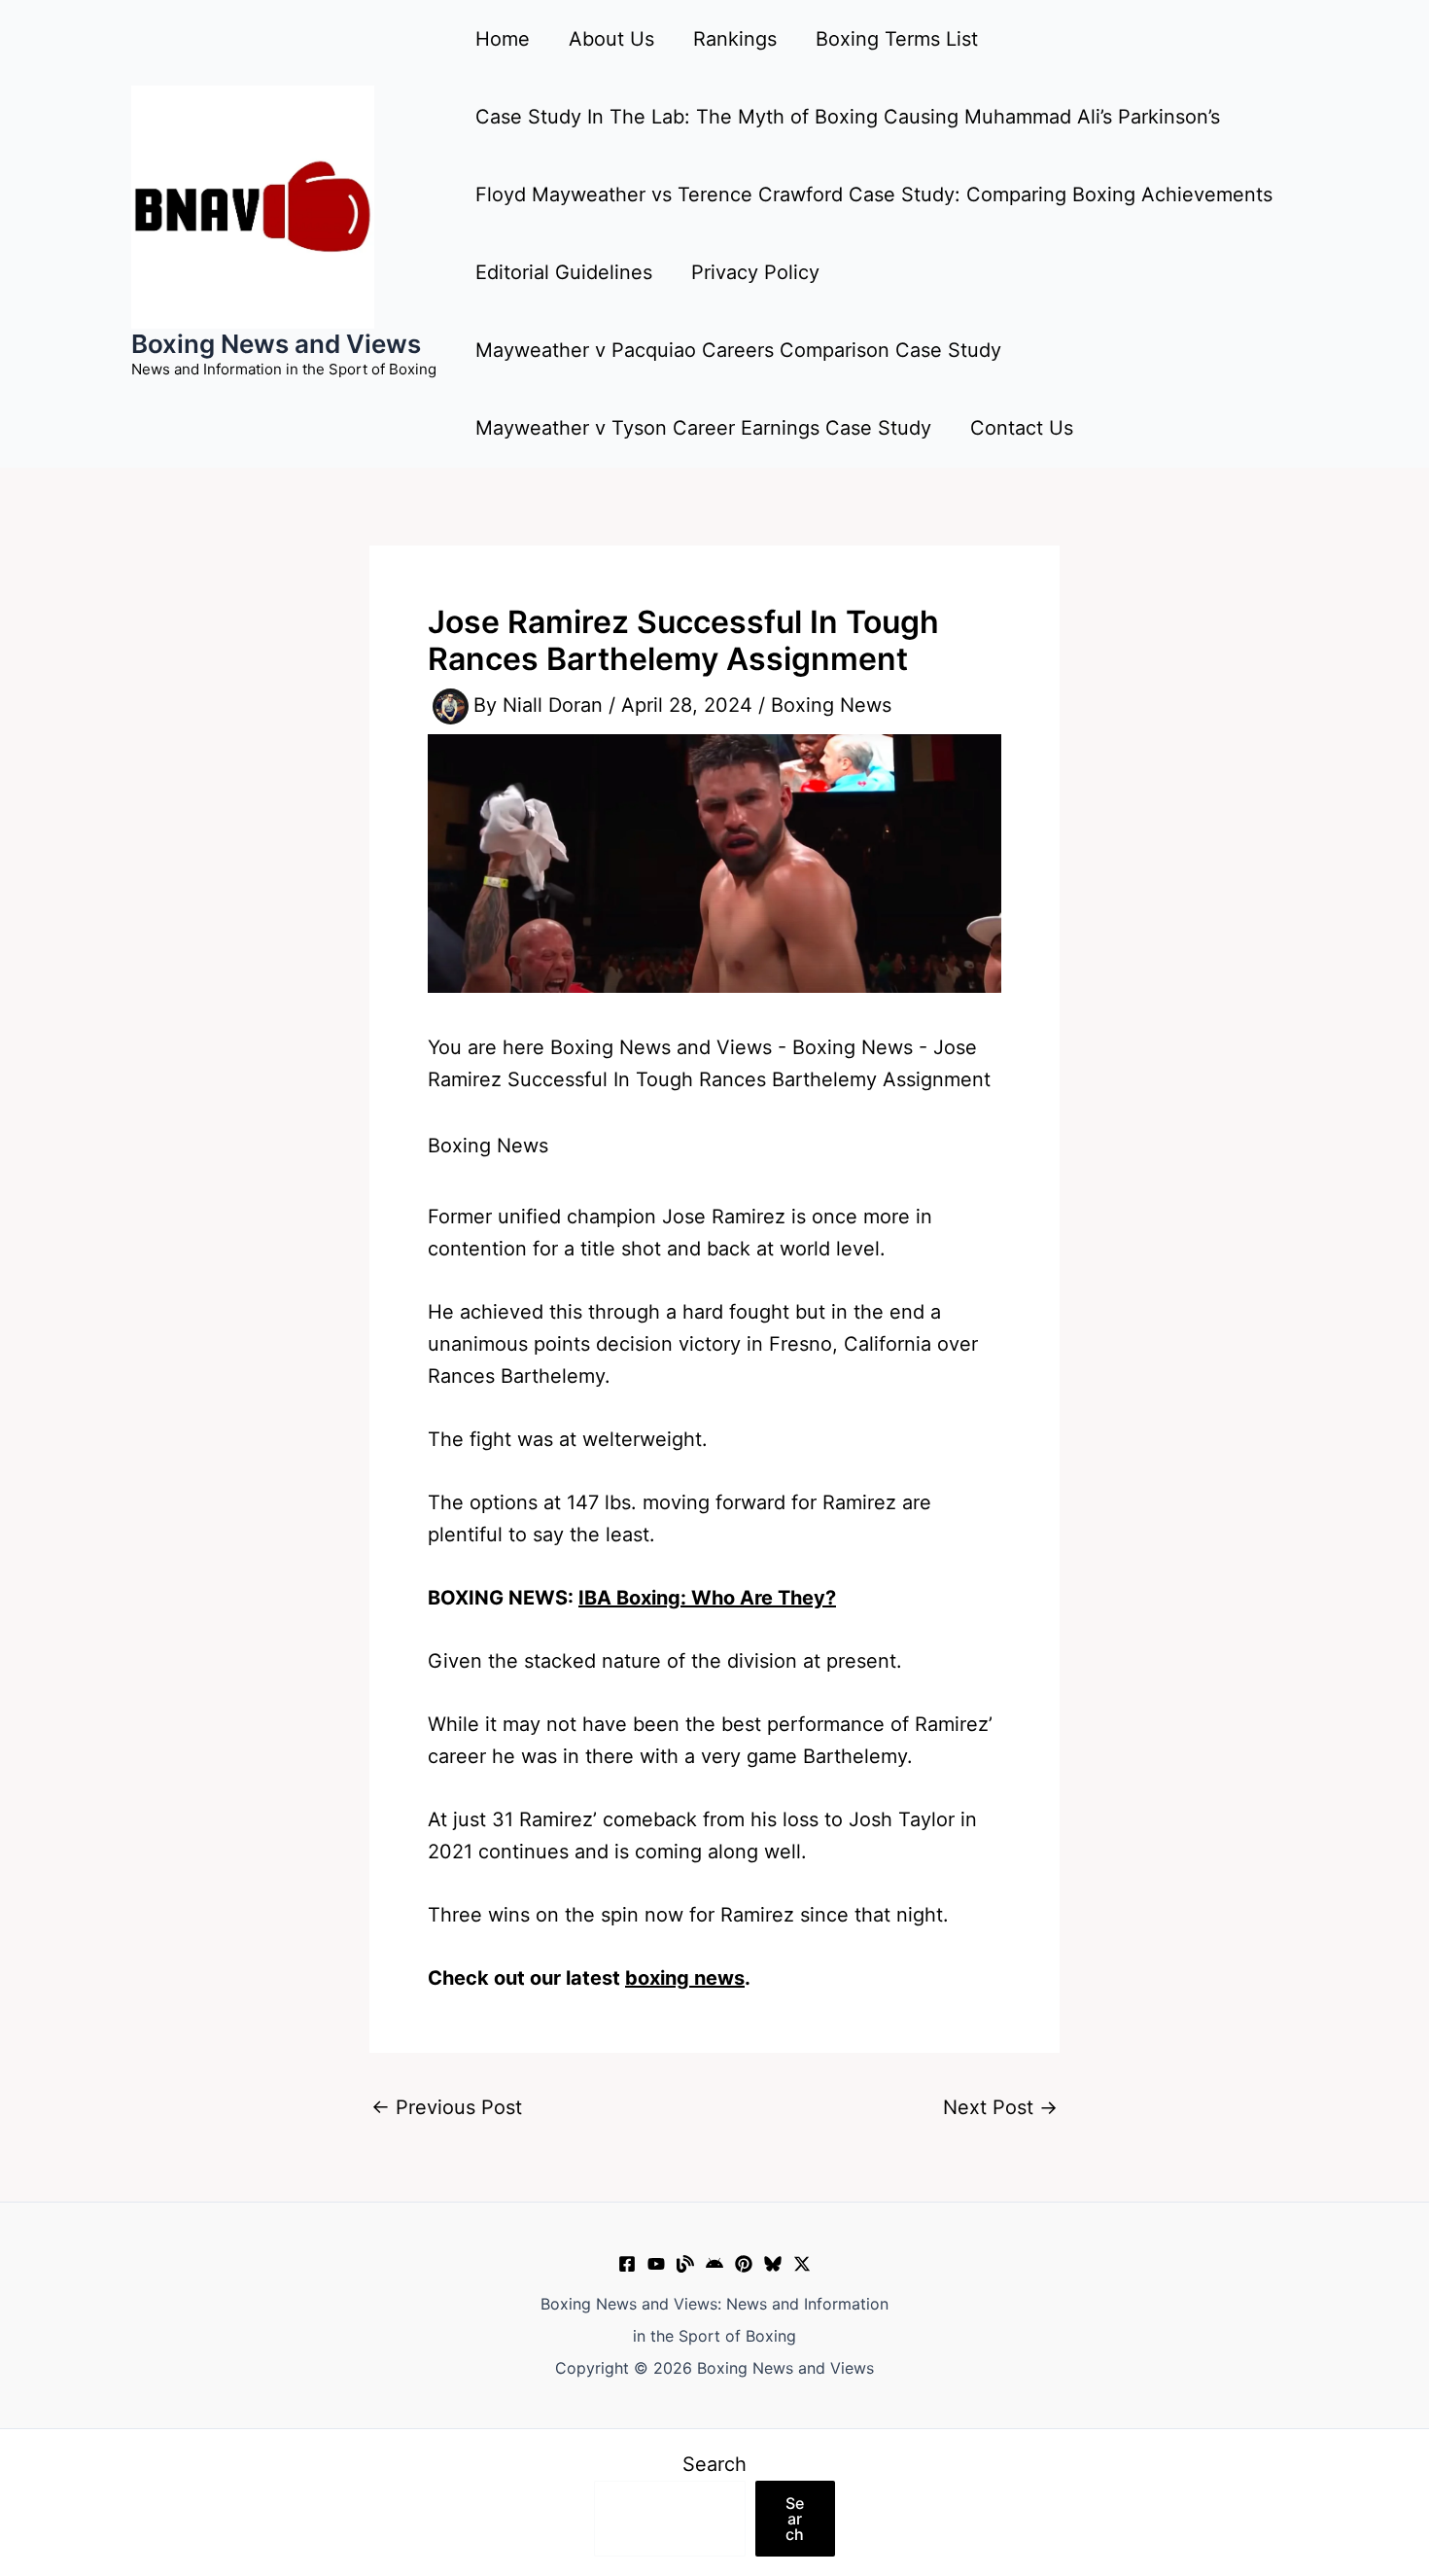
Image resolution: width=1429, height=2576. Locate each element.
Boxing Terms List (897, 39)
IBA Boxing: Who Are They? (707, 1598)
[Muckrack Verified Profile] (685, 2264)
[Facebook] (627, 2264)
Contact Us (1022, 428)
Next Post (1000, 2107)
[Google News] (714, 2264)
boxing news (685, 1978)
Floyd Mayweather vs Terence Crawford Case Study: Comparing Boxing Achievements (874, 194)
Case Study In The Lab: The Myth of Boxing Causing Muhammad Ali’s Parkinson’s (848, 117)
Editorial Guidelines (564, 272)
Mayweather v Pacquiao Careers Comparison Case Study (738, 350)
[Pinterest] (744, 2264)
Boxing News (831, 705)
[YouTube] (656, 2264)
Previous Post (447, 2107)
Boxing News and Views (276, 344)
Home (503, 39)
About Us (611, 39)
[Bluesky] (773, 2264)
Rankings (735, 39)
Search (714, 2464)
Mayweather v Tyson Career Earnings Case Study (703, 428)
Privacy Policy (755, 272)
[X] (802, 2264)
